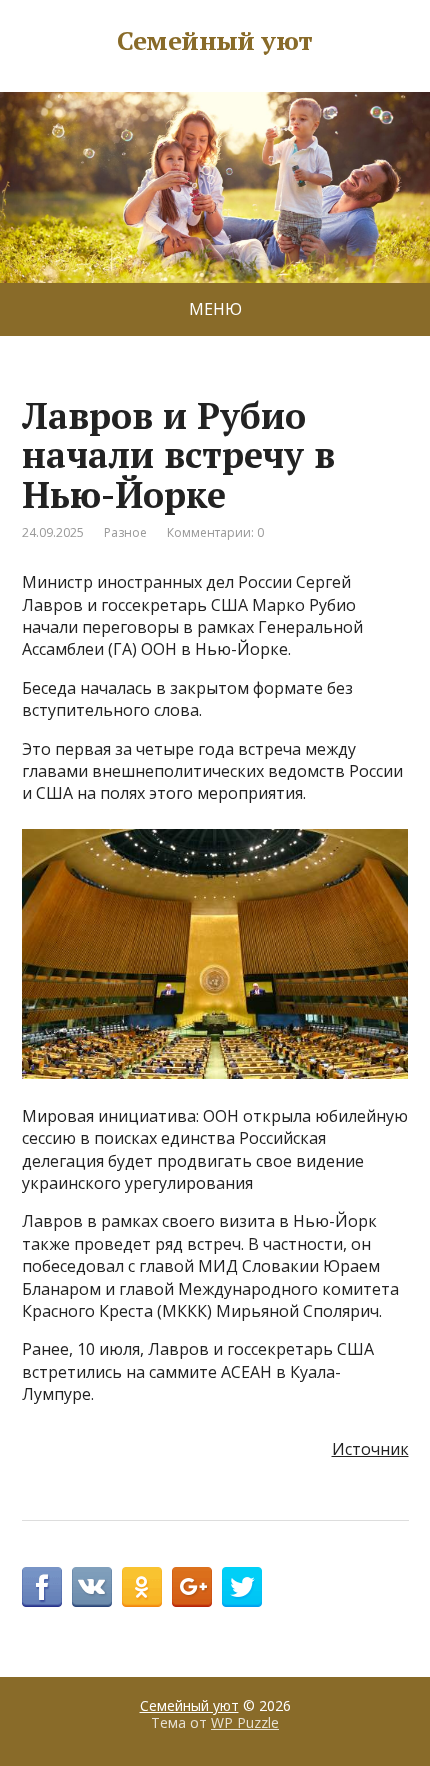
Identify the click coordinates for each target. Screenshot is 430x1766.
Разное (125, 532)
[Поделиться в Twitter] (242, 1587)
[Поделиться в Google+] (192, 1587)
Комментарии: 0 (215, 532)
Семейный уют (215, 41)
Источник (370, 1449)
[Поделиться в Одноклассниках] (142, 1587)
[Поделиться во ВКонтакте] (92, 1587)
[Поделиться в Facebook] (42, 1587)
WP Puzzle (245, 1722)
